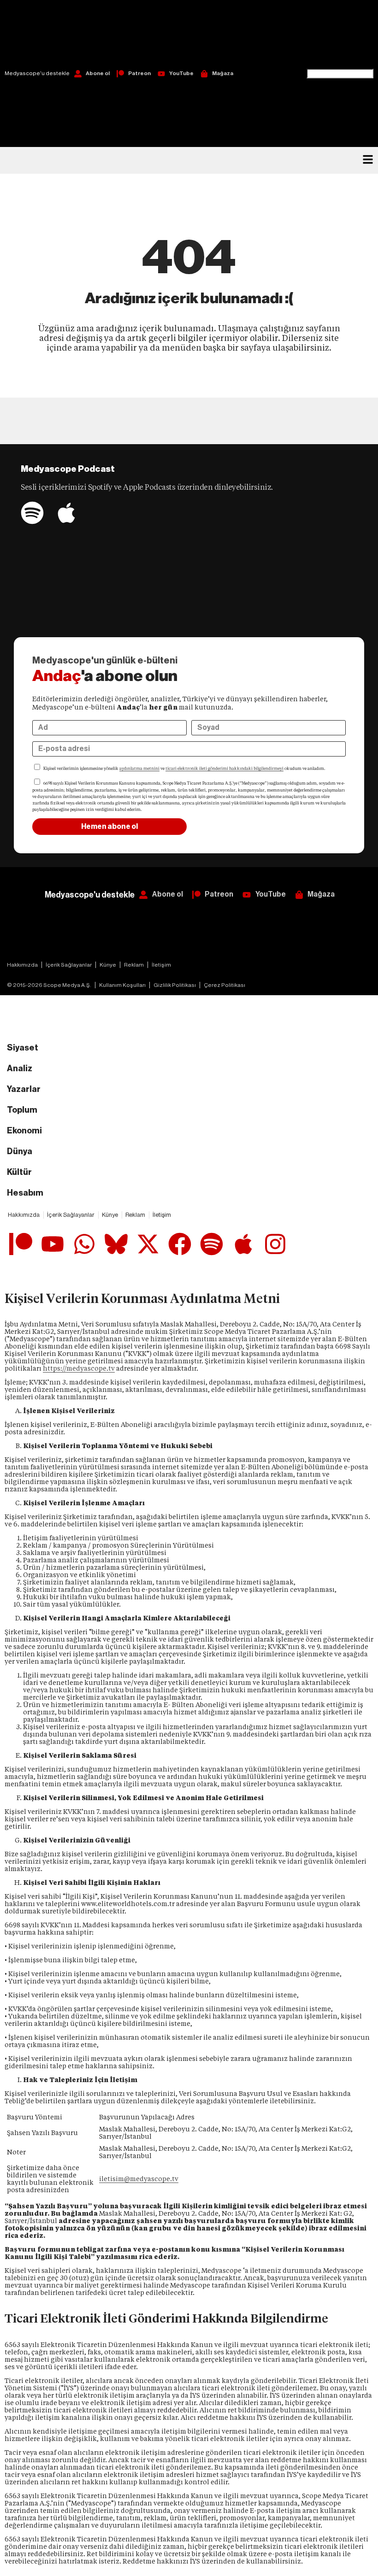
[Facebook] (180, 1244)
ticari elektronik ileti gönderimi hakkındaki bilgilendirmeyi (224, 769)
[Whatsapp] (84, 1244)
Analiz (20, 1068)
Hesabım (25, 1193)
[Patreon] (21, 1244)
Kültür (19, 1172)
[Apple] (66, 513)
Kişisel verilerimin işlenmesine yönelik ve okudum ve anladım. (184, 769)
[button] (340, 34)
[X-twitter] (148, 1244)
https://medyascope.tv (79, 1368)
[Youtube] (53, 1244)
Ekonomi (24, 1131)
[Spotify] (32, 513)
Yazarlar (24, 1089)
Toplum (22, 1110)
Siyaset (23, 1048)
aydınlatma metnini (139, 769)
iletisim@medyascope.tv (139, 2179)
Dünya (20, 1151)
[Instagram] (275, 1244)
